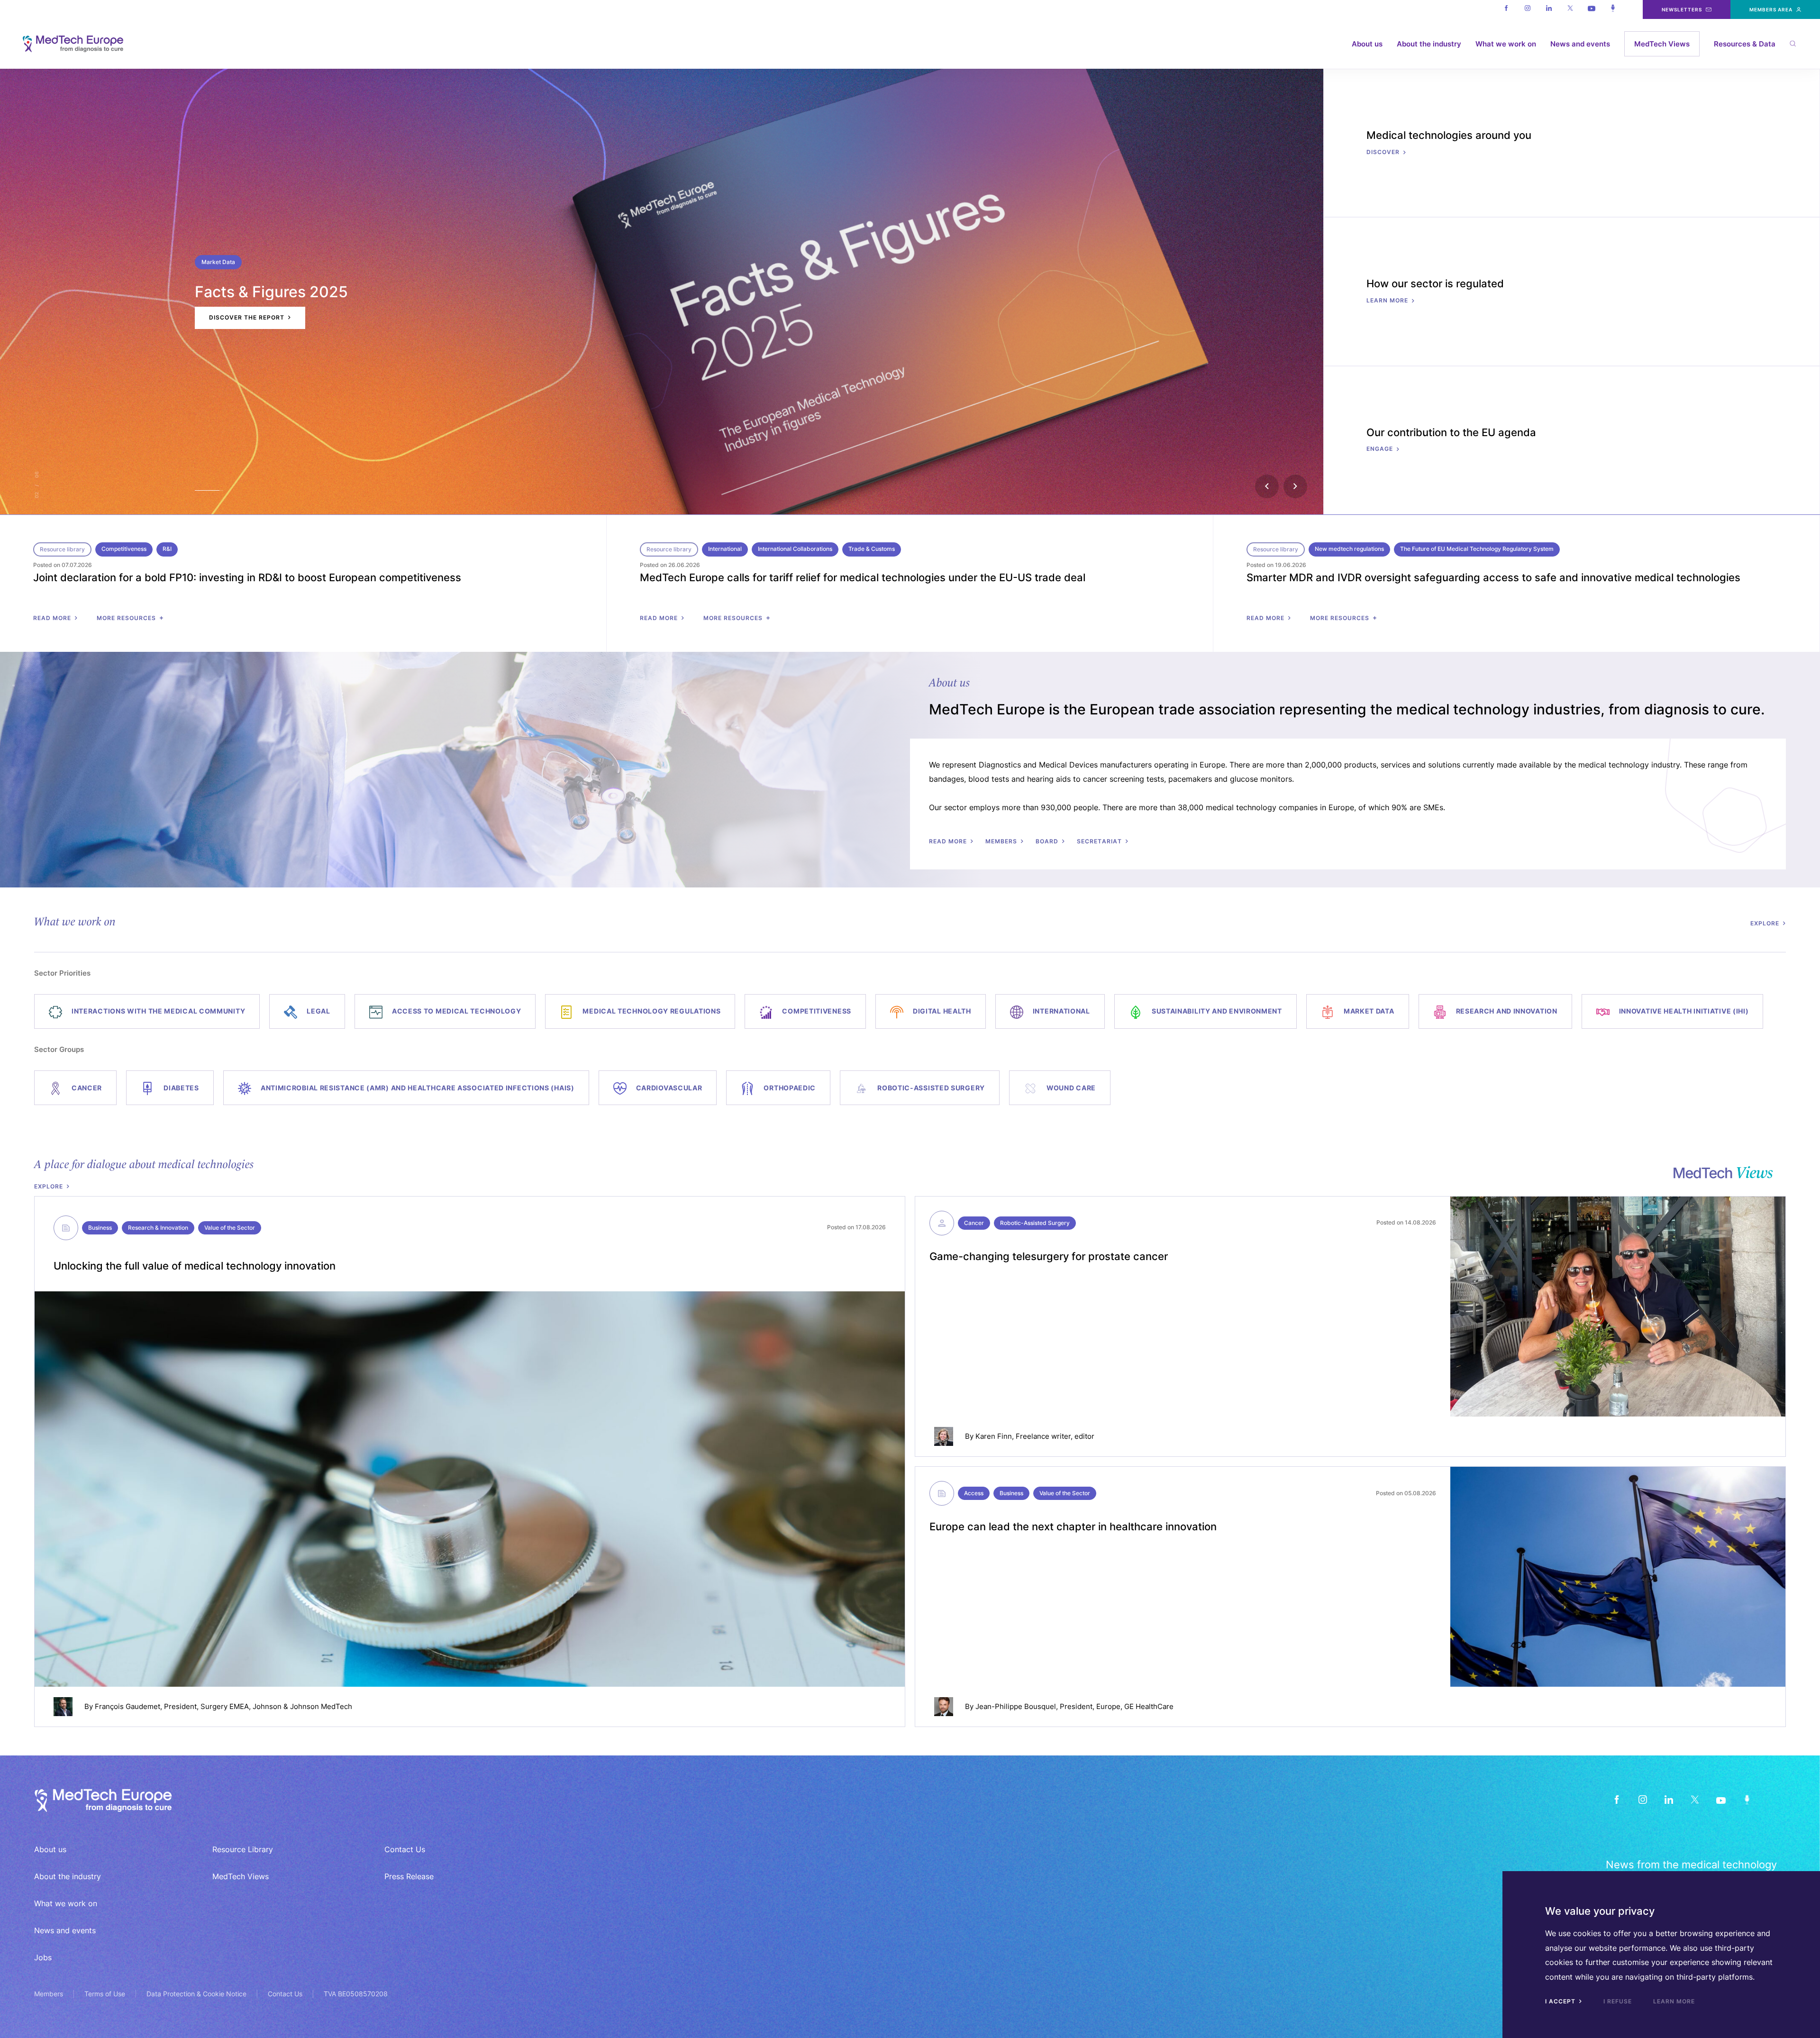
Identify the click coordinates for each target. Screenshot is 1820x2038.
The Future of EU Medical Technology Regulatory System (1477, 549)
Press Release (409, 1876)
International (725, 549)
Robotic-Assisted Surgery (1035, 1223)
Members (49, 1994)
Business (100, 1228)
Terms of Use (105, 1994)
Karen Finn (994, 1436)
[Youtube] (1591, 9)
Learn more (1674, 2001)
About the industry (1429, 44)
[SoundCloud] (1747, 1799)
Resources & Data (1745, 44)
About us (1367, 44)
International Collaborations (795, 549)
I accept (1561, 2001)
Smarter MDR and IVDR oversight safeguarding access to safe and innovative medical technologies (1493, 577)
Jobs (43, 1957)
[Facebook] (1506, 9)
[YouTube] (1721, 1799)
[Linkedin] (1549, 9)
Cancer (974, 1223)
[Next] (1295, 486)
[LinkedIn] (1669, 1799)
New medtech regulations (1349, 549)
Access (974, 1493)
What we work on (1506, 44)
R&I (167, 549)
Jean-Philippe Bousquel (1016, 1706)
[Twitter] (1570, 9)
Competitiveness (124, 549)
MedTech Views (1662, 44)
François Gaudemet (127, 1706)
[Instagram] (1527, 9)
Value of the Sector (230, 1228)
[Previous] (1267, 486)
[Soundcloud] (1613, 9)
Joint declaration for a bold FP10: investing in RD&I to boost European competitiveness (247, 577)
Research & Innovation (158, 1228)
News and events (1580, 44)
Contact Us (405, 1849)
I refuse (1618, 2001)
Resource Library (243, 1849)
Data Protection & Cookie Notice (196, 1994)
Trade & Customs (872, 549)
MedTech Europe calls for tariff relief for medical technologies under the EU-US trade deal (863, 577)
